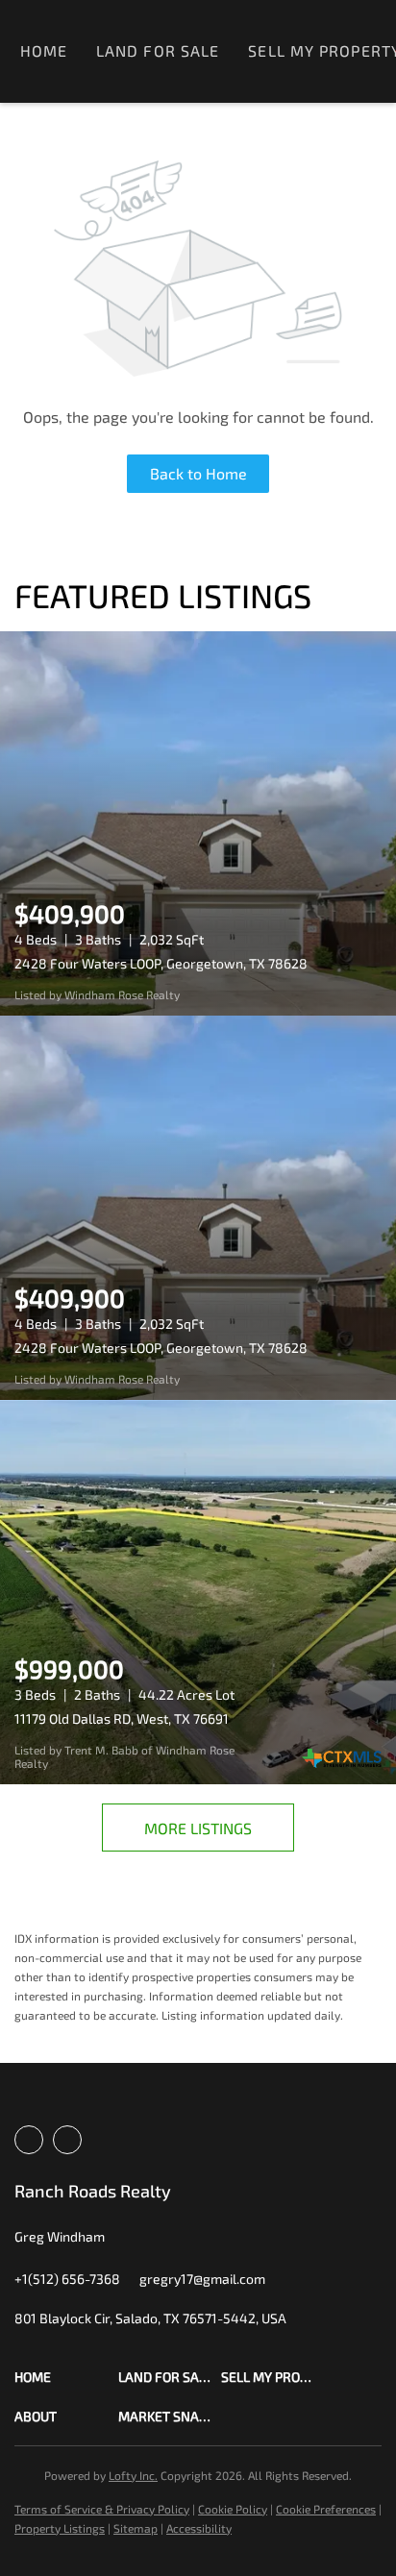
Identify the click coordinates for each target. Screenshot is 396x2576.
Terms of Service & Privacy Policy (102, 2509)
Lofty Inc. (133, 2475)
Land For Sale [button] (158, 50)
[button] (66, 2377)
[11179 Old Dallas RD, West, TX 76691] (198, 1592)
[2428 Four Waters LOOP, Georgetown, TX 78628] (198, 823)
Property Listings (60, 2528)
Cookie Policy (233, 2509)
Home (44, 50)
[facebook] (29, 2140)
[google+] (67, 2140)
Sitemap (136, 2528)
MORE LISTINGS (198, 1828)
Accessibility (199, 2528)
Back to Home (198, 473)
